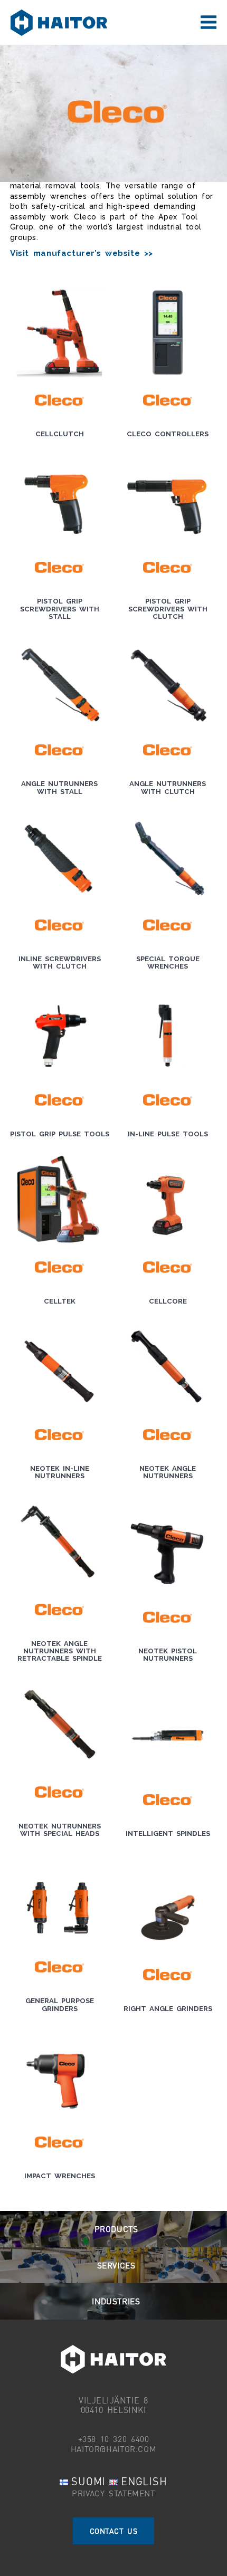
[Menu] (209, 23)
